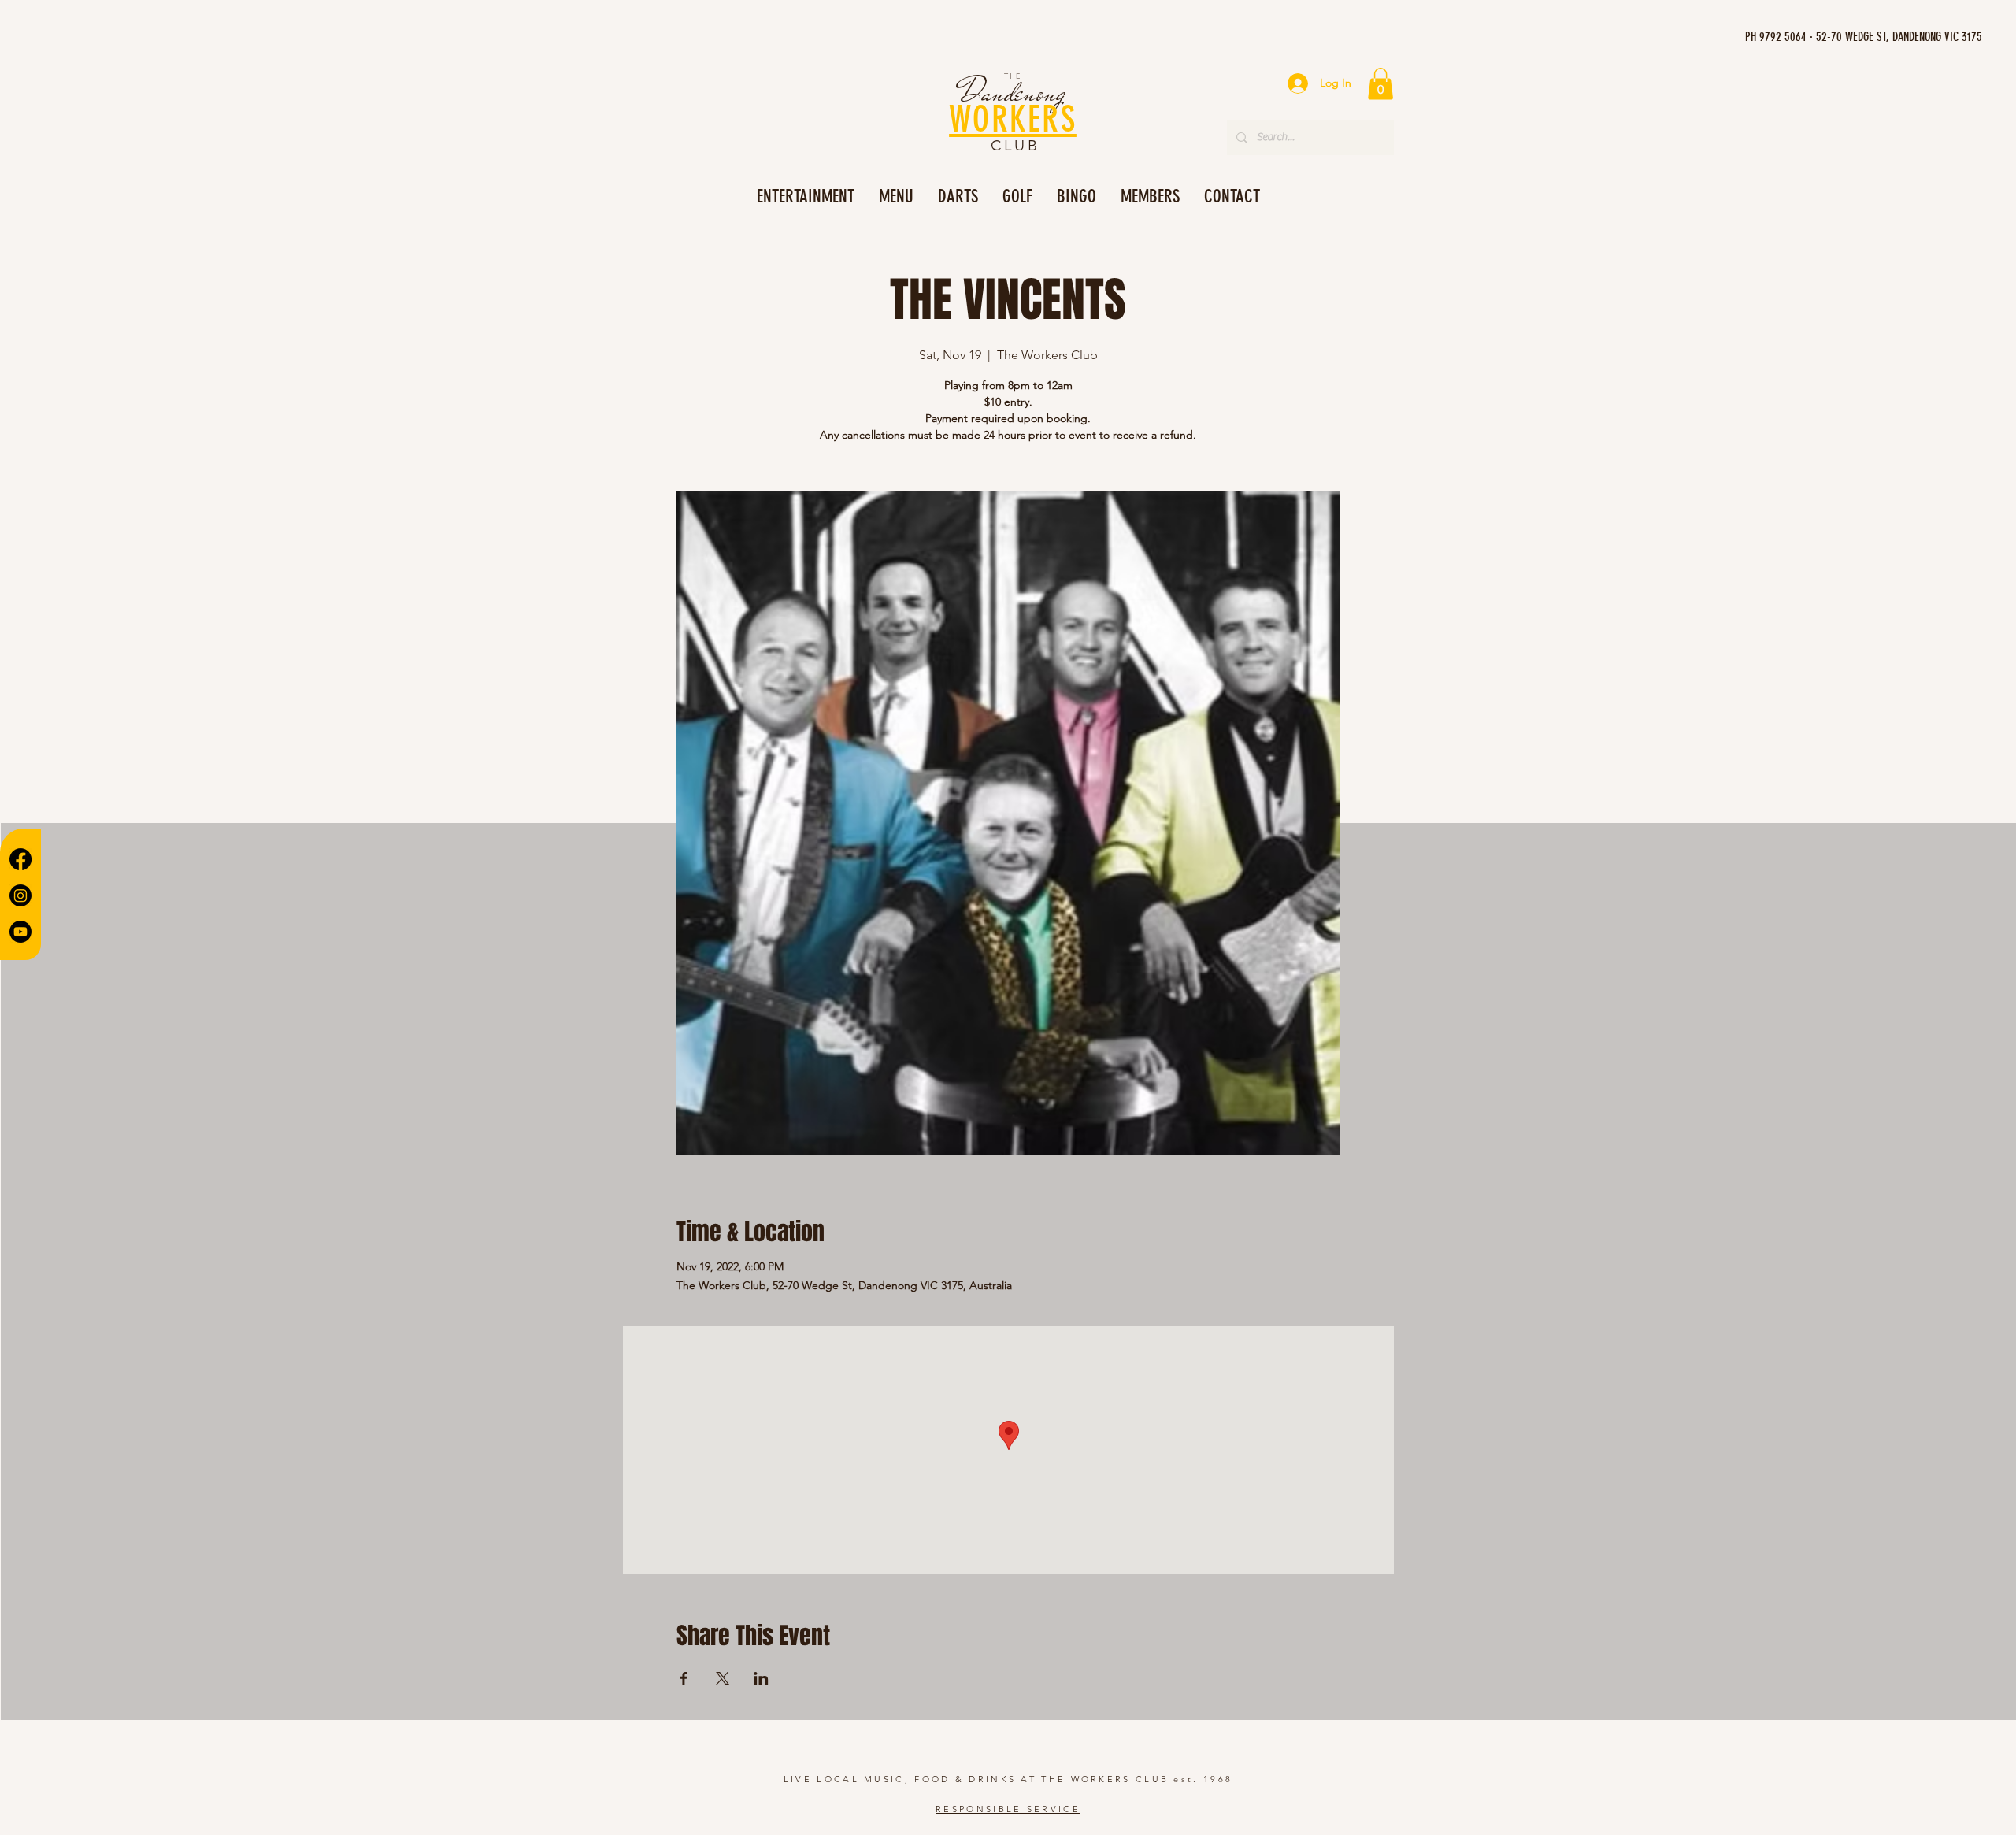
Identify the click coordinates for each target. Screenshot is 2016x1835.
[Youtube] (20, 932)
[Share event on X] (723, 1678)
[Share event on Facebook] (684, 1678)
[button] (1380, 84)
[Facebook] (20, 859)
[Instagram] (20, 895)
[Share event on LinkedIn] (761, 1678)
